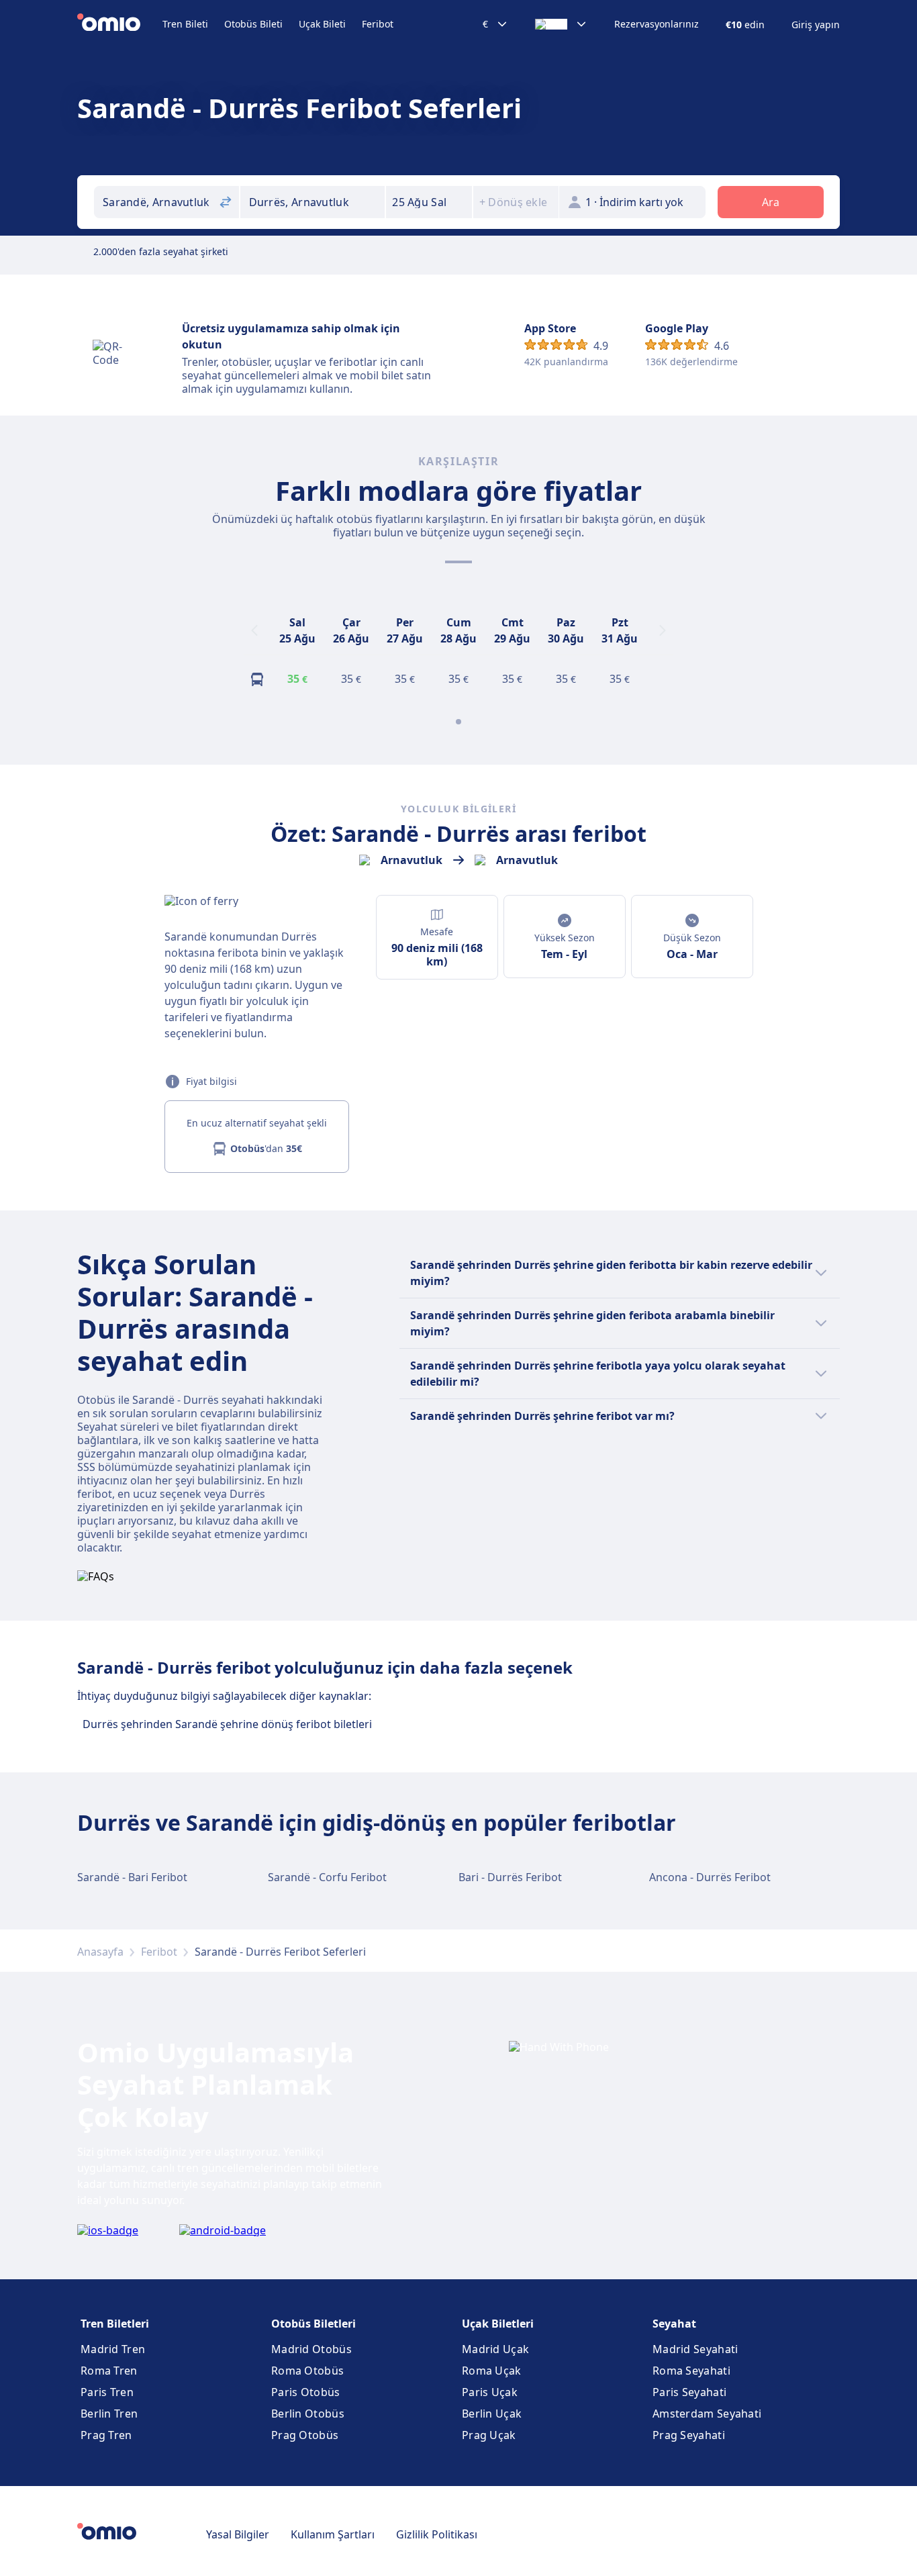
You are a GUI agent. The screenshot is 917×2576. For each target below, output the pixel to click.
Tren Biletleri (115, 2324)
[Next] (663, 630)
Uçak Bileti (322, 24)
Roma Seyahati (691, 2371)
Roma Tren (109, 2371)
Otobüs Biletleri (313, 2324)
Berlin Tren (109, 2414)
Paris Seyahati (689, 2392)
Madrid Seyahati (695, 2349)
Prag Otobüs (305, 2435)
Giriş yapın (816, 25)
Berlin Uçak (492, 2414)
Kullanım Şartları (333, 2534)
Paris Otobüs (306, 2392)
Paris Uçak (490, 2392)
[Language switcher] (561, 24)
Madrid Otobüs (311, 2349)
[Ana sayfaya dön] (120, 24)
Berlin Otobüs (308, 2414)
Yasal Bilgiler (238, 2534)
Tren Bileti (185, 24)
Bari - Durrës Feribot (510, 1877)
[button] (429, 202)
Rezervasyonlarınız (657, 24)
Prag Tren (106, 2435)
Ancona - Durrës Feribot (710, 1877)
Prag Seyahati (689, 2435)
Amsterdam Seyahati (707, 2414)
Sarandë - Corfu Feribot (327, 1877)
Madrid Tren (113, 2349)
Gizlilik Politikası (437, 2534)
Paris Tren (107, 2392)
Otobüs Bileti (253, 24)
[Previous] (254, 630)
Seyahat (674, 2324)
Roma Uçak (492, 2371)
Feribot (378, 24)
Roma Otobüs (307, 2371)
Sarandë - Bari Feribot (132, 1877)
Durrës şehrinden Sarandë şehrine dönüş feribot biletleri (227, 1724)
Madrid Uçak (495, 2349)
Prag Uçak (489, 2435)
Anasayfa (100, 1952)
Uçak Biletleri (498, 2324)
